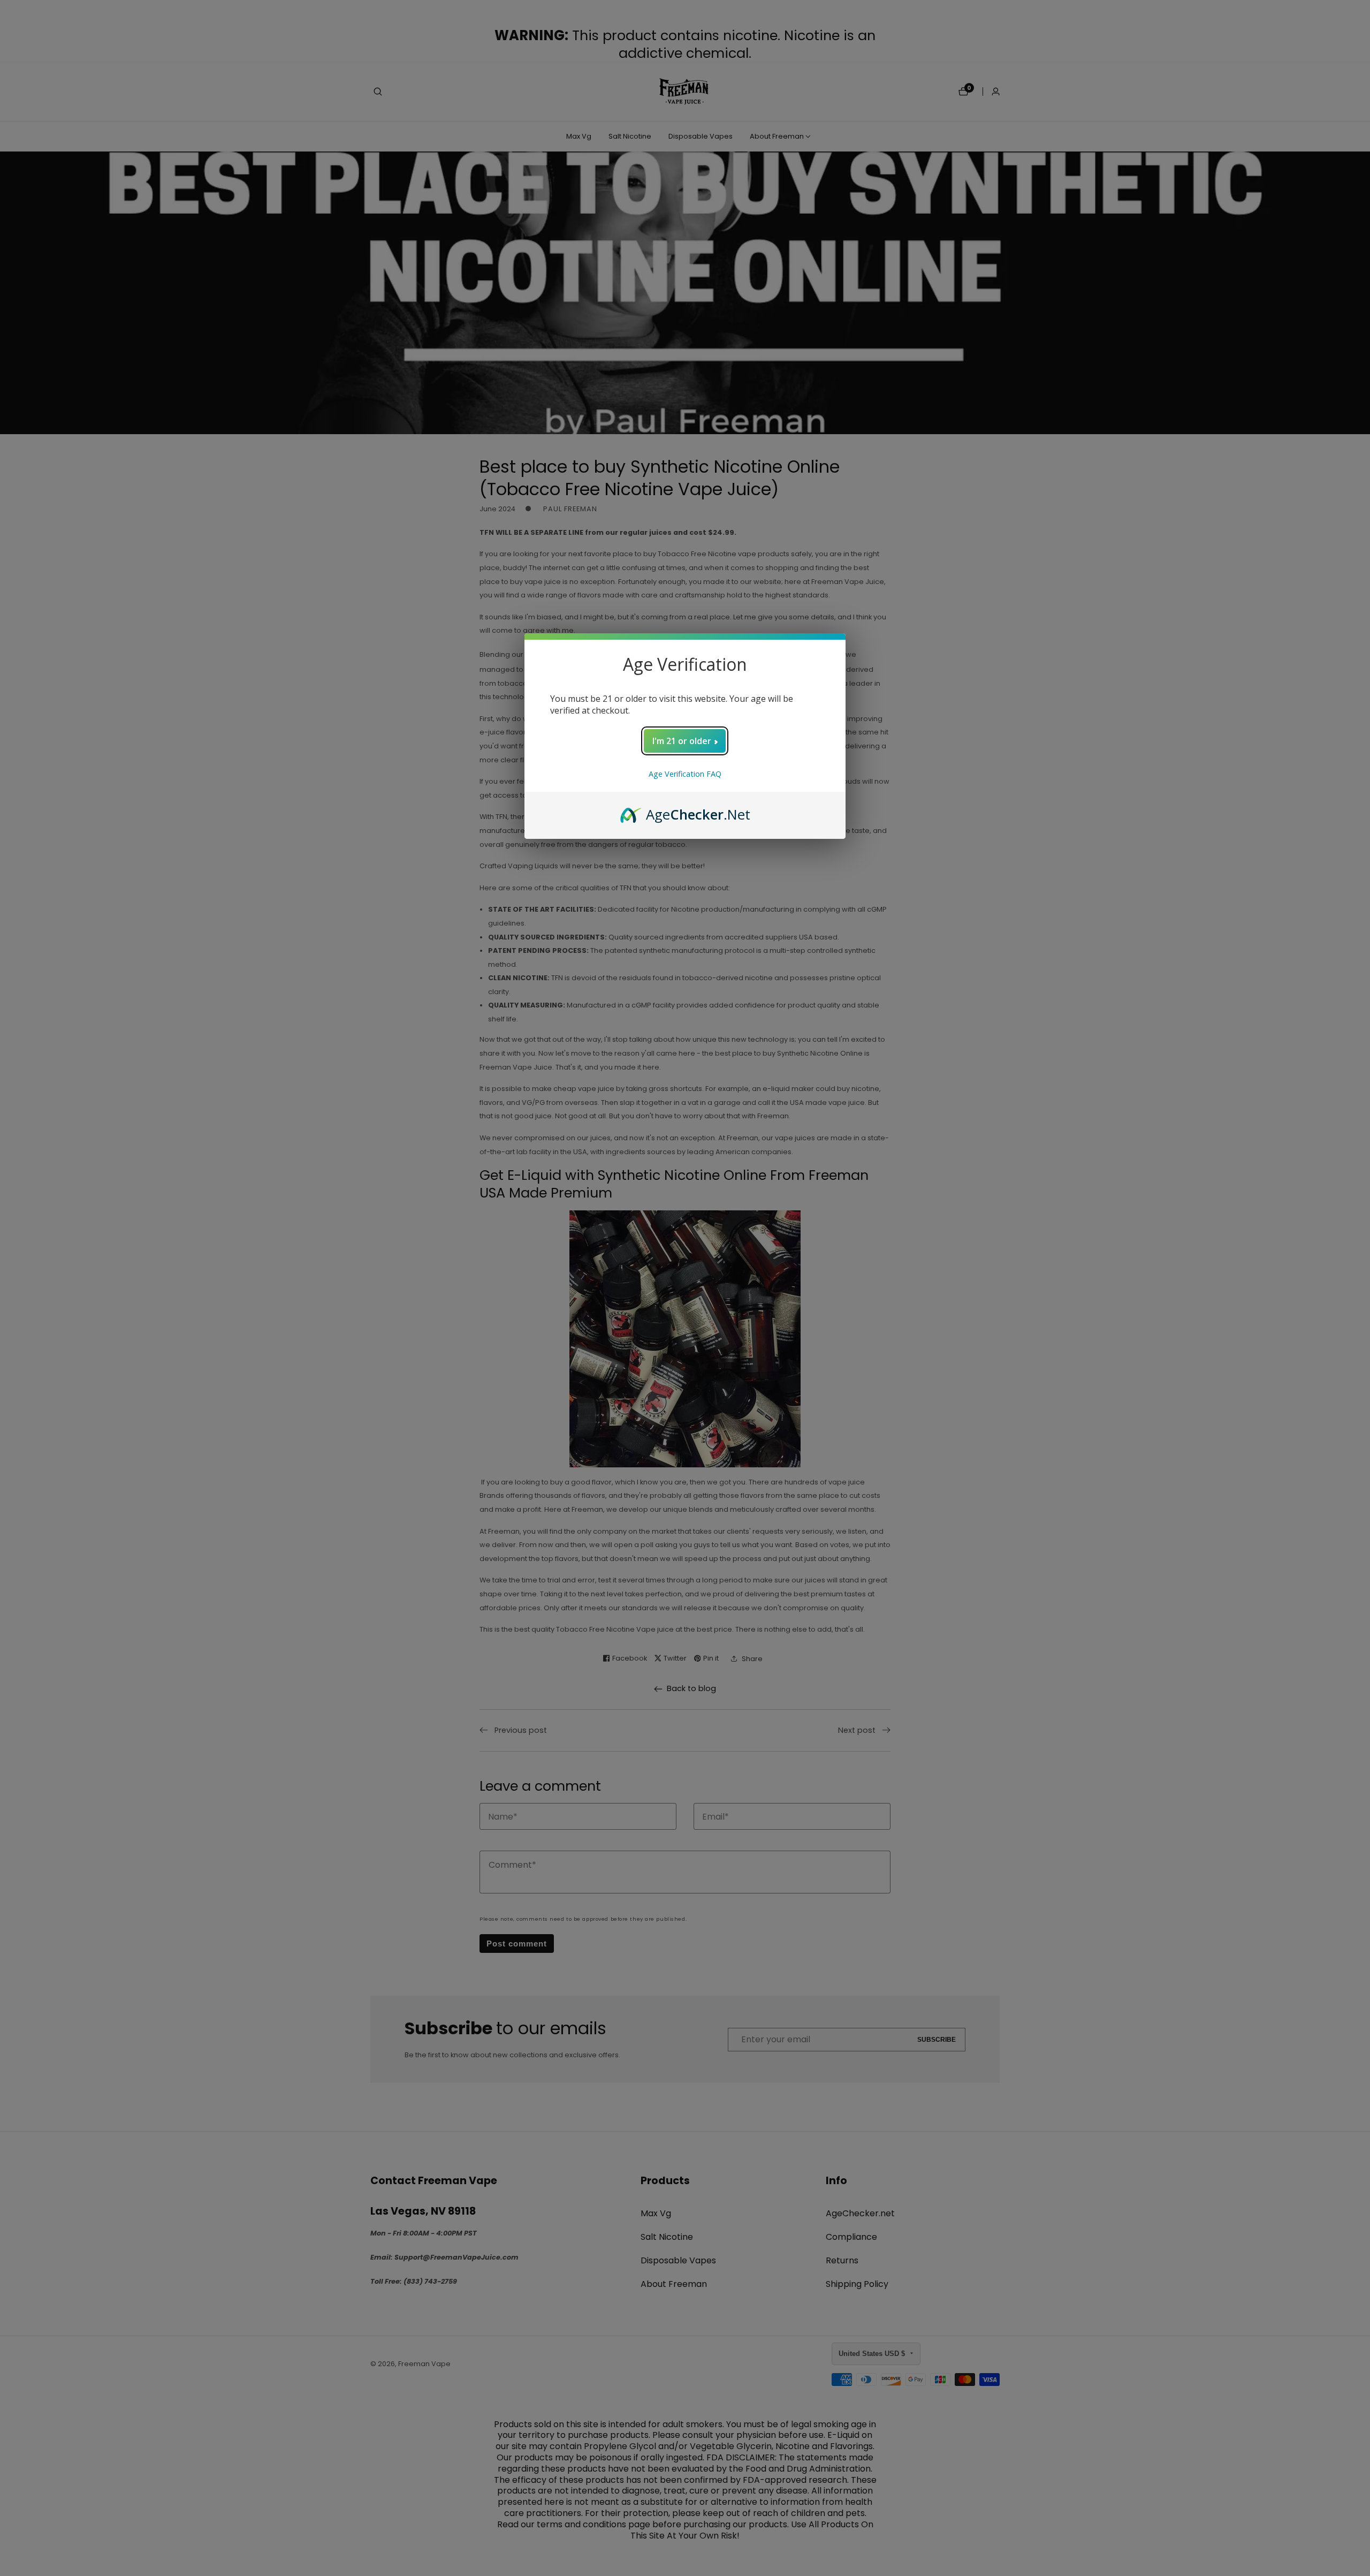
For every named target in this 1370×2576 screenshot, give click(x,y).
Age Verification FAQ (685, 774)
